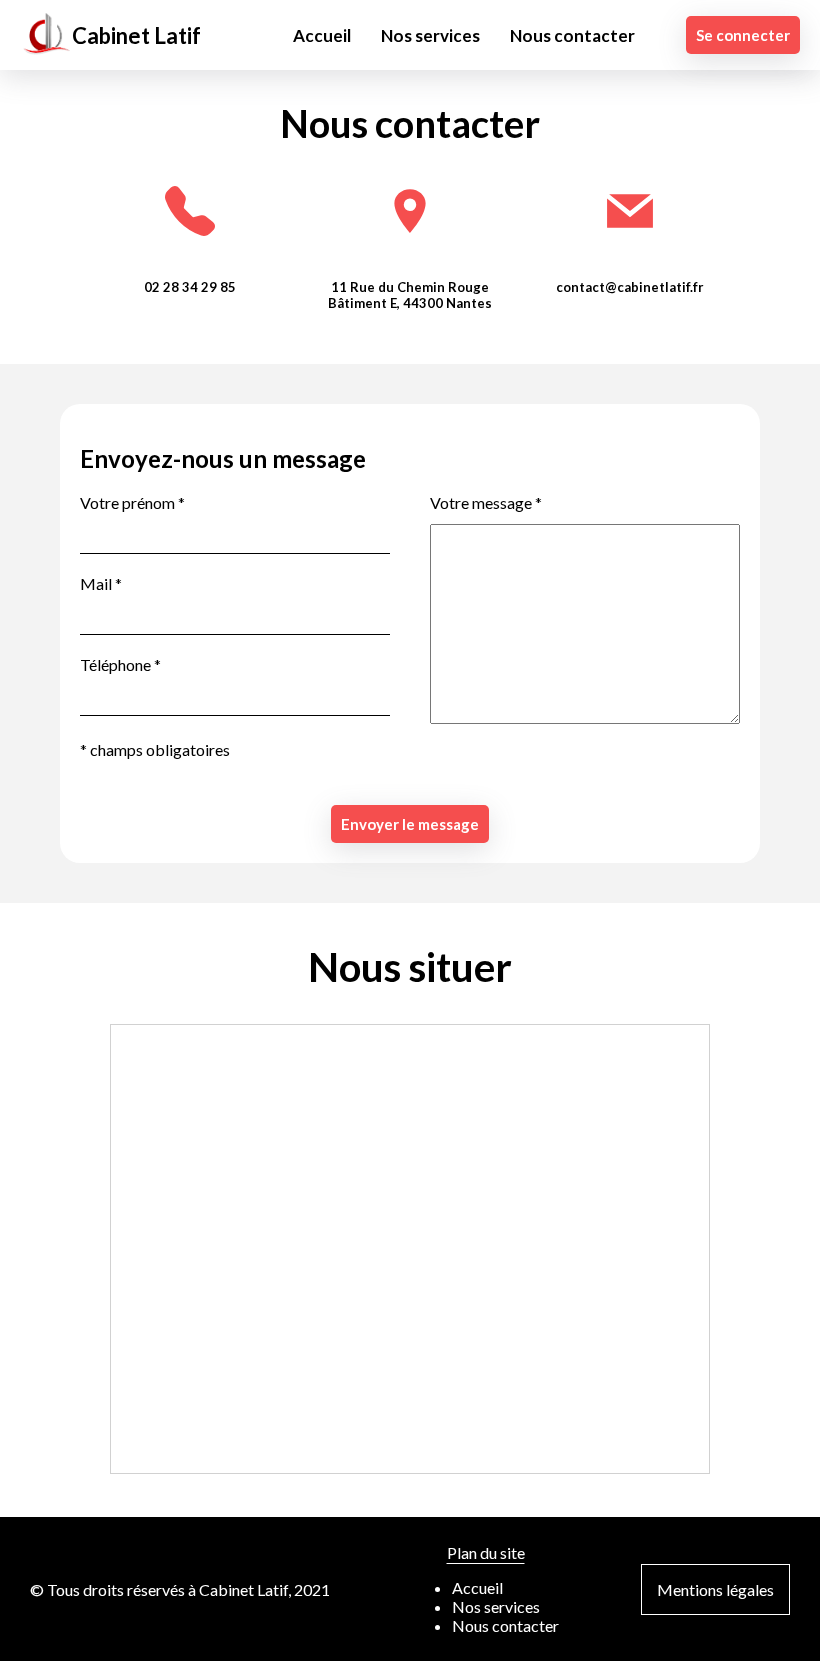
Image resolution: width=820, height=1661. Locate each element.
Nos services (430, 35)
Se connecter (743, 35)
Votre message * (486, 502)
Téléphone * (120, 664)
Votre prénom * (132, 502)
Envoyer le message (410, 824)
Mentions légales (715, 1589)
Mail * (101, 583)
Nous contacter (572, 35)
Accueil (322, 35)
